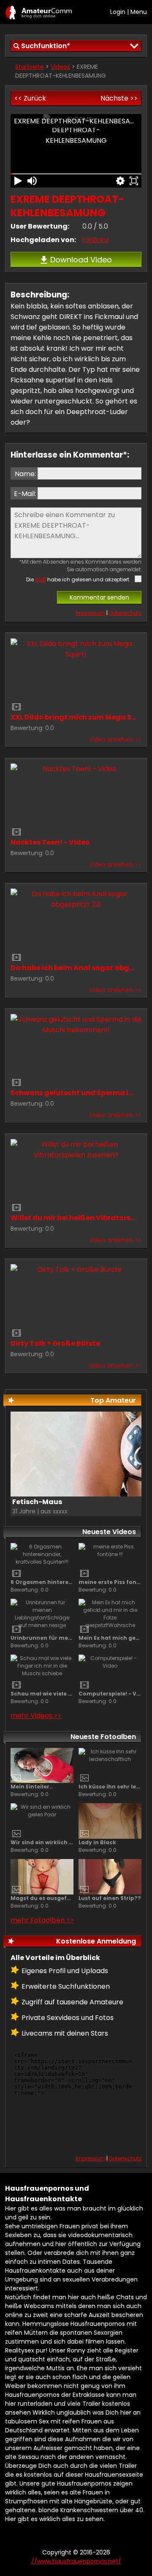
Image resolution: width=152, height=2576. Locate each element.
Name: (25, 474)
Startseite (30, 67)
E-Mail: (25, 494)
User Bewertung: (40, 226)
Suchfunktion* (46, 46)
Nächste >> (119, 98)
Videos (60, 67)
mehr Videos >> (36, 1716)
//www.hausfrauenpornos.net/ (39, 12)
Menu (139, 12)
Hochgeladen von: (43, 240)
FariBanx (96, 240)
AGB (41, 579)
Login (118, 12)
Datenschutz (125, 613)
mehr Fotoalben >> (42, 1920)
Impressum (90, 613)
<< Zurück (30, 98)
